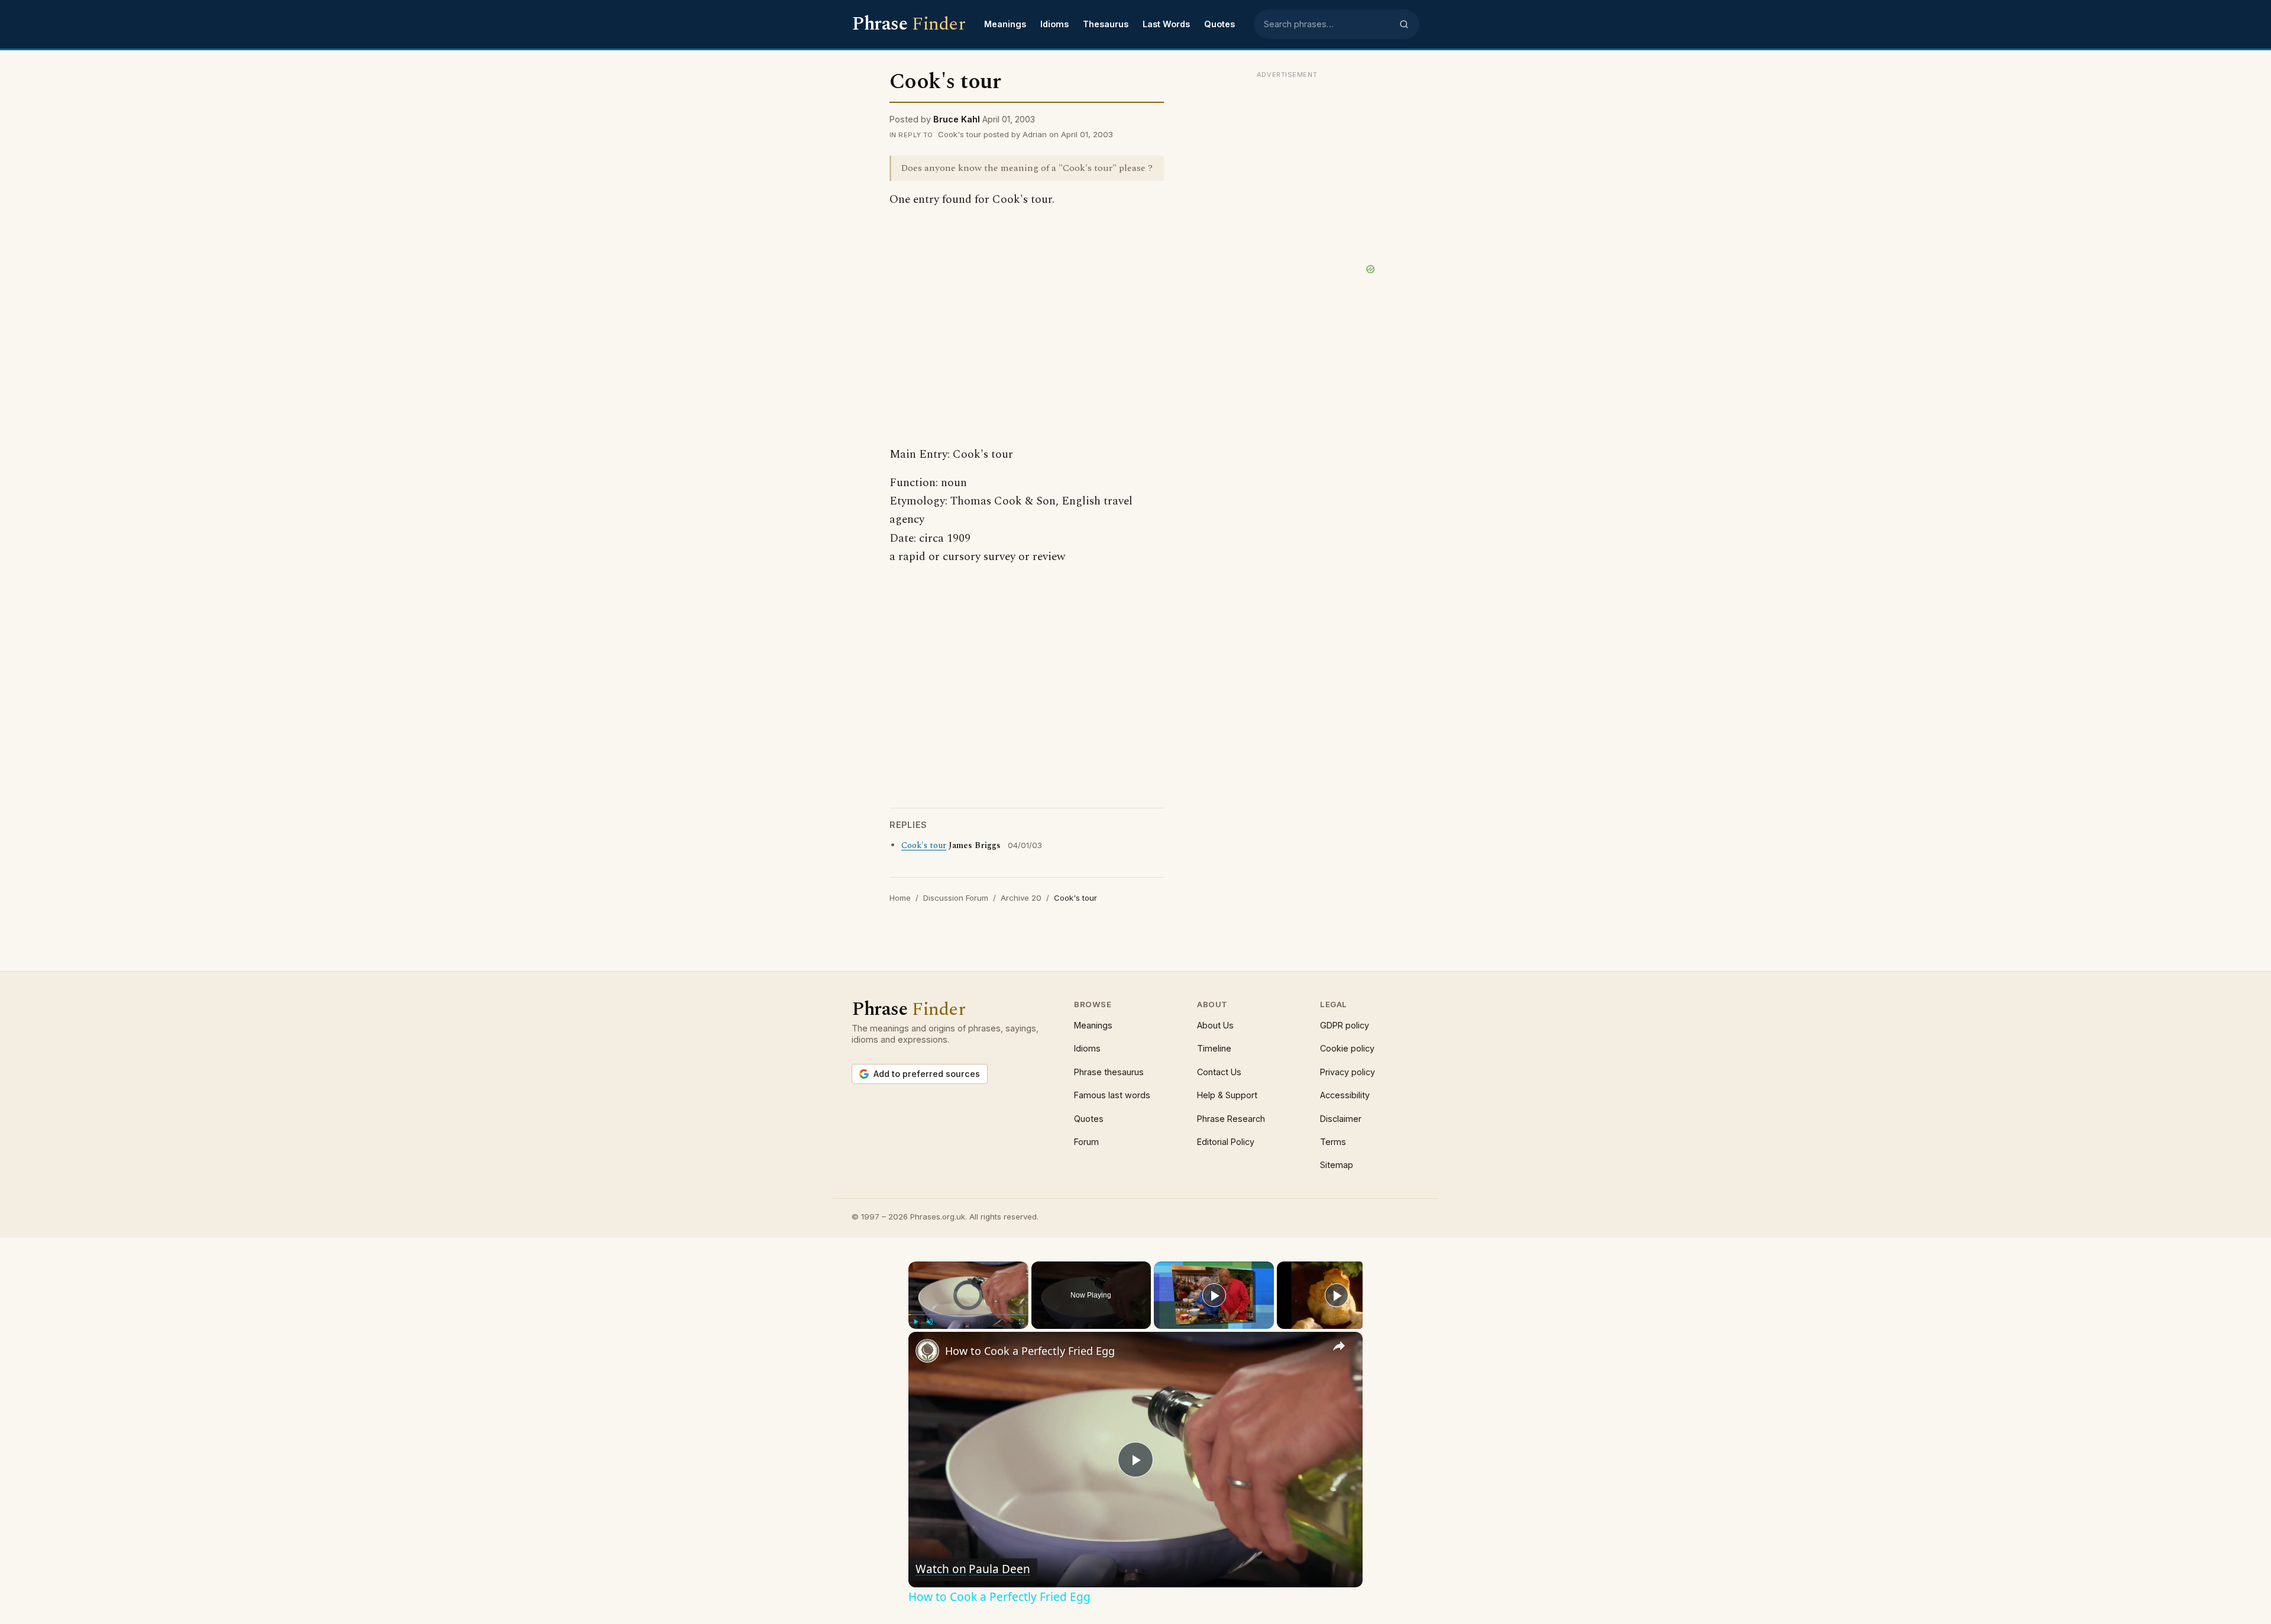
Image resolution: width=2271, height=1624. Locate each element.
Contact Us (1219, 1072)
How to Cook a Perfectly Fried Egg (1030, 1351)
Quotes (1219, 24)
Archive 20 (1021, 898)
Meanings (1005, 24)
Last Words (1166, 24)
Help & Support (1227, 1095)
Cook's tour (924, 846)
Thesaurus (1106, 24)
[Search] (1404, 24)
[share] (1339, 1345)
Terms (1333, 1142)
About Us (1215, 1025)
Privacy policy (1348, 1072)
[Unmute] (930, 1322)
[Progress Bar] (968, 1314)
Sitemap (1337, 1165)
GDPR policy (1345, 1025)
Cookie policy (1347, 1048)
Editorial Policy (1226, 1142)
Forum (1086, 1142)
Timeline (1214, 1048)
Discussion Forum (956, 898)
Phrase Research (1231, 1119)
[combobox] (1328, 24)
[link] (927, 1351)
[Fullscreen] (1021, 1322)
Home (900, 898)
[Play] (915, 1322)
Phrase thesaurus (1109, 1072)
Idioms (1054, 24)
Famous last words (1112, 1095)
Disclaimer (1341, 1119)
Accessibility (1345, 1095)
